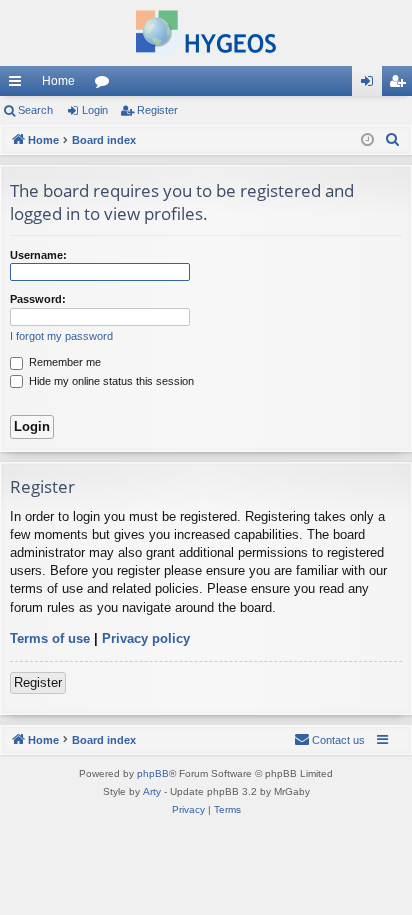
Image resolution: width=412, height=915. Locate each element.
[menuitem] (393, 140)
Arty (152, 791)
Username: (38, 255)
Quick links (19, 85)
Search (35, 110)
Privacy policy (146, 638)
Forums (106, 85)
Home (58, 81)
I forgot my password (61, 336)
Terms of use (50, 638)
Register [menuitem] (401, 85)
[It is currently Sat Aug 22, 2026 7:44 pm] (367, 140)
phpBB (153, 773)
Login (95, 110)
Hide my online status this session (110, 381)
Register (157, 110)
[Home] (206, 33)
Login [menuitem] (371, 85)
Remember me (63, 362)
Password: (38, 299)
